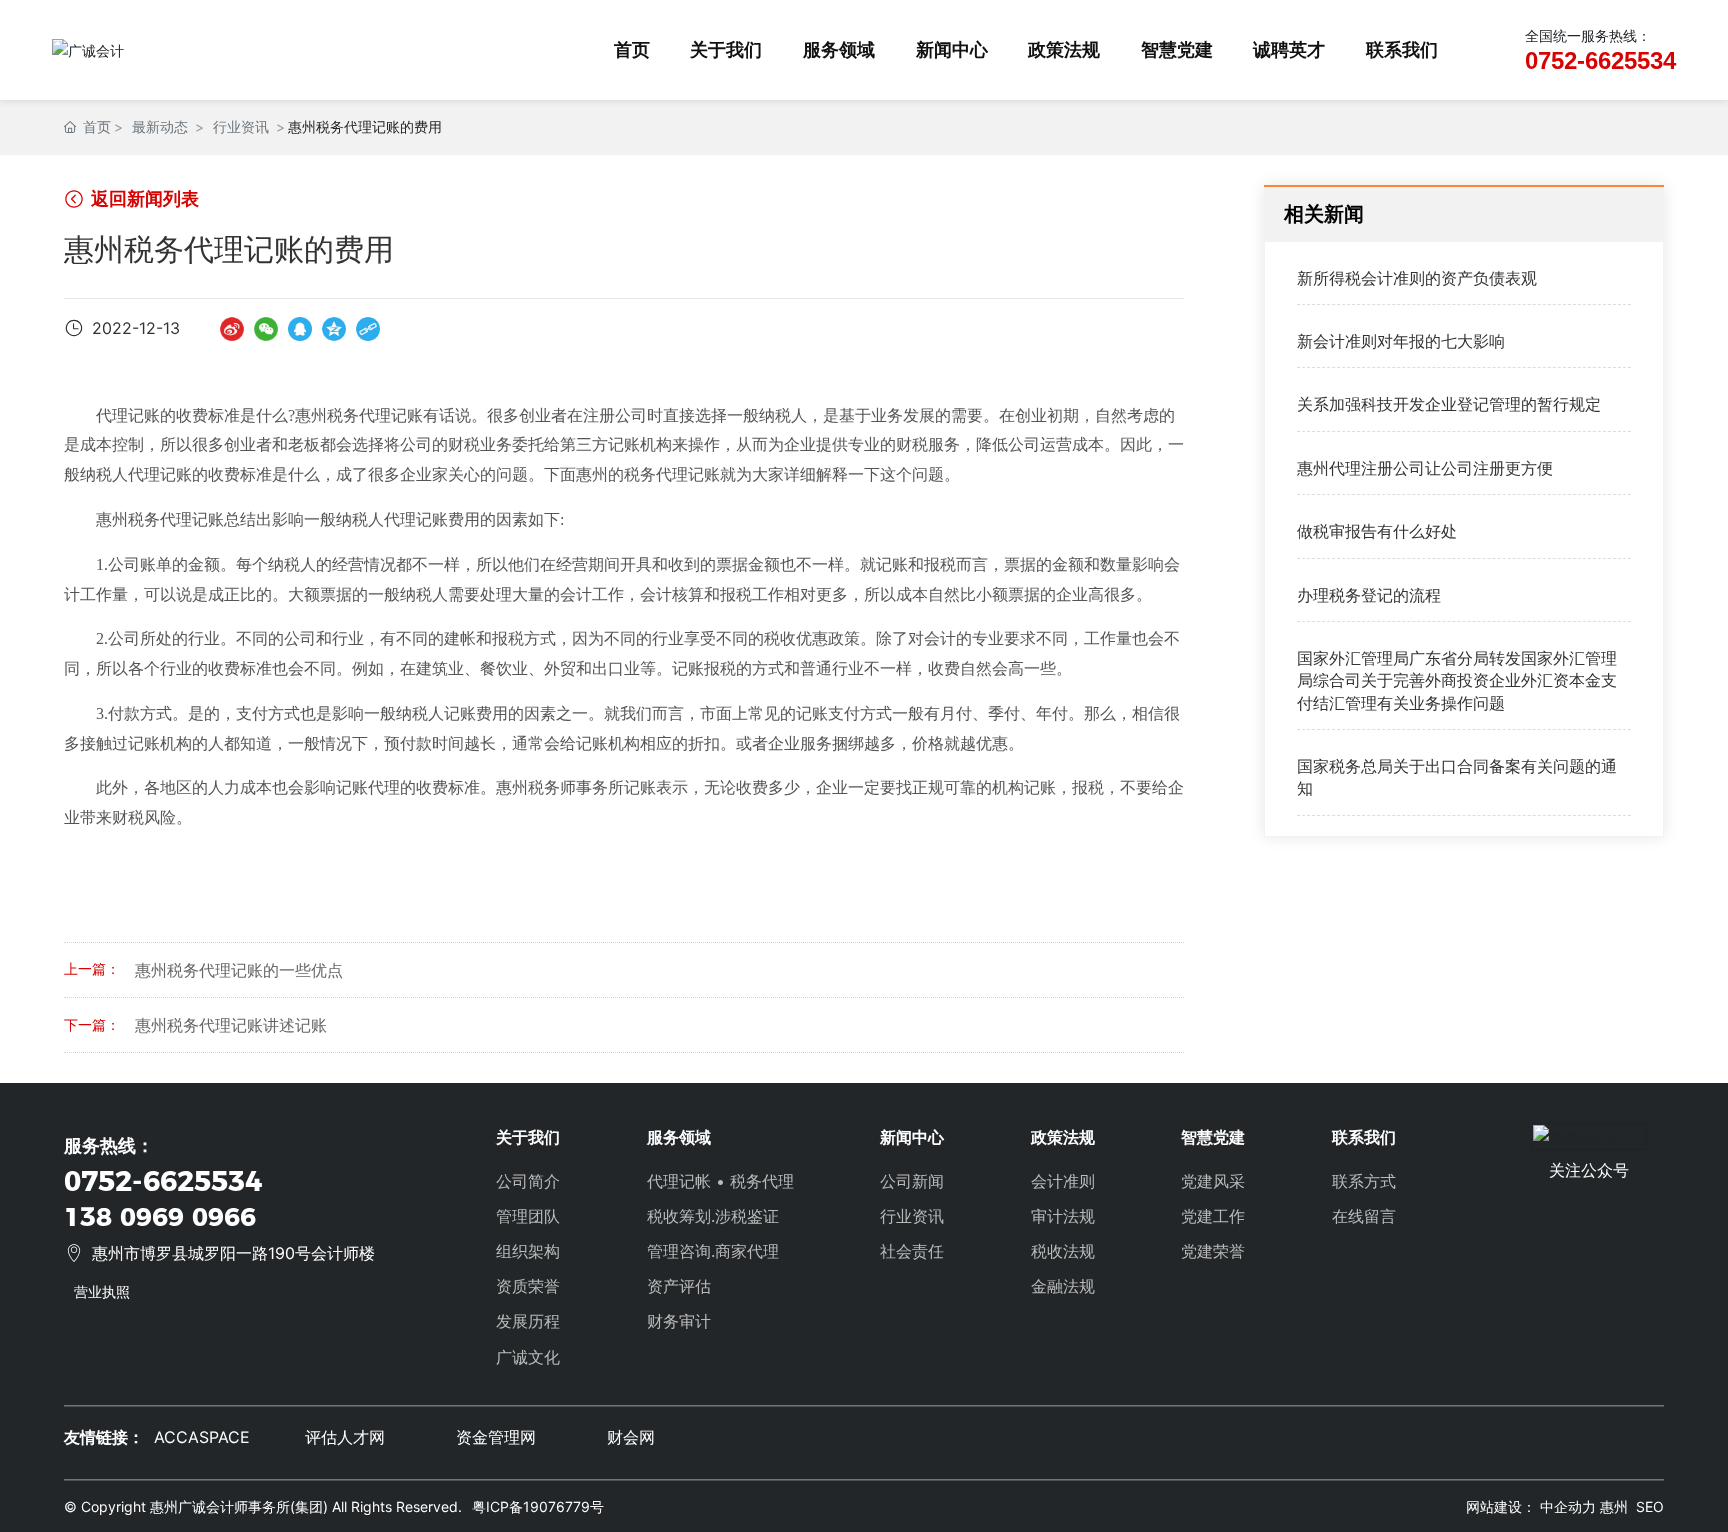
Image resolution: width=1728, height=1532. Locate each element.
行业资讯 (241, 127)
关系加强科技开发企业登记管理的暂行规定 (1449, 405)
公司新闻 (912, 1181)
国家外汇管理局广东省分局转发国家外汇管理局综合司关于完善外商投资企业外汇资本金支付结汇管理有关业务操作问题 (1457, 681)
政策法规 (1064, 49)
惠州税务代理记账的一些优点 (239, 970)
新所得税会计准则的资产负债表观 (1417, 278)
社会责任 (912, 1251)
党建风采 (1213, 1181)
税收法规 (1063, 1251)
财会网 (631, 1437)
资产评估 (679, 1286)
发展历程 (528, 1321)
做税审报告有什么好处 (1377, 532)
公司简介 (528, 1181)
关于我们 (726, 49)
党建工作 (1213, 1216)
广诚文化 (528, 1357)
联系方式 (1364, 1181)
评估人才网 (345, 1437)
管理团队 (528, 1216)
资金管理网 (496, 1437)
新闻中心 (952, 49)
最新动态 (160, 127)
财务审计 (679, 1321)
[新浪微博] (232, 327)
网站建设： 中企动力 (1531, 1506)
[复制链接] (368, 327)
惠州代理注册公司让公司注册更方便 (1425, 469)
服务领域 (839, 49)
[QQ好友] (300, 327)
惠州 (1614, 1506)
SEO (1650, 1506)
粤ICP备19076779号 (538, 1506)
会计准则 (1063, 1181)
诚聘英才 (1289, 49)
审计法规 (1063, 1216)
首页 (632, 49)
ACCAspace (202, 1437)
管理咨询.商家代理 (713, 1251)
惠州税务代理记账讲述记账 (231, 1025)
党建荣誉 (1213, 1251)
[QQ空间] (334, 327)
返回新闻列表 (143, 198)
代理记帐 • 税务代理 (720, 1181)
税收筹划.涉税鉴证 (713, 1216)
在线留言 (1364, 1216)
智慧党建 (1177, 49)
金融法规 (1063, 1286)
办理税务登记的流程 (1369, 595)
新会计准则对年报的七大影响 (1401, 342)
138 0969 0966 (160, 1217)
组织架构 (528, 1251)
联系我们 (1402, 49)
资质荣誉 (528, 1286)
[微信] (266, 327)
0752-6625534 (1600, 60)
